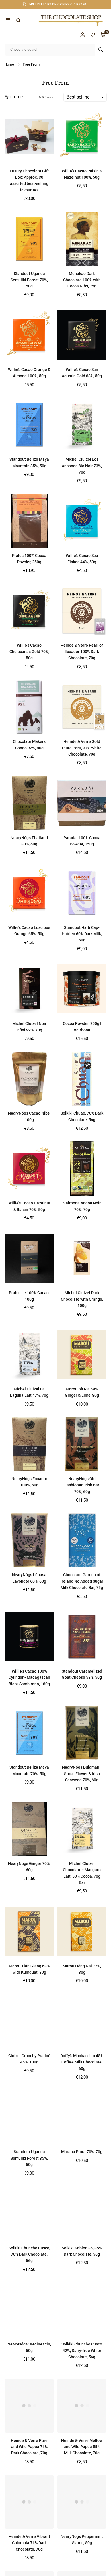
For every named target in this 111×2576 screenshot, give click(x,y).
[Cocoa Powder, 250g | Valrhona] (82, 989)
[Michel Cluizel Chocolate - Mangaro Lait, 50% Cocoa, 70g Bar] (82, 1829)
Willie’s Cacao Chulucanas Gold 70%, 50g (29, 652)
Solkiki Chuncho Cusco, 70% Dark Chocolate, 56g (29, 2254)
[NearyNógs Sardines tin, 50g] (29, 2310)
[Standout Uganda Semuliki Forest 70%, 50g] (29, 239)
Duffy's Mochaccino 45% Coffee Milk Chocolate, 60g (82, 2062)
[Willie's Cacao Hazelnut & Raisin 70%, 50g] (29, 1168)
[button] (8, 20)
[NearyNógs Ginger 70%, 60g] (29, 1829)
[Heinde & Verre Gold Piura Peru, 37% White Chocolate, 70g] (82, 707)
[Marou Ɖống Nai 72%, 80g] (82, 1931)
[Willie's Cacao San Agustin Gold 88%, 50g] (82, 335)
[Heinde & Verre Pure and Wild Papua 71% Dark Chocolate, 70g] (29, 2406)
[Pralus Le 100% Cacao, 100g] (29, 1258)
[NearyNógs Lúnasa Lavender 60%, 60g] (29, 1540)
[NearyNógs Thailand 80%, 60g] (29, 803)
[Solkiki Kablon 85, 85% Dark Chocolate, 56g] (82, 2213)
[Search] (18, 20)
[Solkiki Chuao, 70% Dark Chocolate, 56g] (82, 1079)
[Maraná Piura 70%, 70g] (82, 2117)
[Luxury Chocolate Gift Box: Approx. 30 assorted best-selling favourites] (29, 136)
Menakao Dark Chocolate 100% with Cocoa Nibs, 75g (82, 280)
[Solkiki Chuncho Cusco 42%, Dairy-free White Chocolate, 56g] (82, 2310)
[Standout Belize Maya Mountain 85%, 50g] (29, 425)
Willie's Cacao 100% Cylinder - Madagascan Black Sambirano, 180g (29, 1677)
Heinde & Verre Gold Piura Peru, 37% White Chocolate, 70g (82, 748)
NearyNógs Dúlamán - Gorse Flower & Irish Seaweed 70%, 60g (82, 1774)
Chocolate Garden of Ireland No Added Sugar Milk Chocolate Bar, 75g (82, 1581)
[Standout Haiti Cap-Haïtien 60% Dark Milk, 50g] (82, 893)
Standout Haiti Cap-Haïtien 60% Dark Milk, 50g (82, 934)
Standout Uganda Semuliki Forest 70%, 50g (29, 280)
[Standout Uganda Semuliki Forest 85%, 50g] (29, 2117)
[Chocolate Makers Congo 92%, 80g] (29, 707)
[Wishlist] (93, 35)
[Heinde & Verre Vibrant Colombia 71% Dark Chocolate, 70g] (29, 2502)
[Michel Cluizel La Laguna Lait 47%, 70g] (29, 1355)
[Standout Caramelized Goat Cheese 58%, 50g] (82, 1637)
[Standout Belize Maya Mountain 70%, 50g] (29, 1733)
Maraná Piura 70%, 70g (82, 2152)
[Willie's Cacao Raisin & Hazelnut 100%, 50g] (82, 136)
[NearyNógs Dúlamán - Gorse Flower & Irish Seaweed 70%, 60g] (82, 1733)
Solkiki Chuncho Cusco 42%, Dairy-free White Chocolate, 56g (82, 2350)
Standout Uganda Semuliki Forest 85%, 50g (29, 2158)
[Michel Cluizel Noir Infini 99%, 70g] (29, 989)
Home (9, 64)
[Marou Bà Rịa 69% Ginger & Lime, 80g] (82, 1355)
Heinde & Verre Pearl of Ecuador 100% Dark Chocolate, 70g (82, 652)
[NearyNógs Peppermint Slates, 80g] (82, 2502)
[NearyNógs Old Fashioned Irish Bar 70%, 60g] (82, 1444)
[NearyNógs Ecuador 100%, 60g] (29, 1444)
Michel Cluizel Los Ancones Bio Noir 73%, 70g (82, 466)
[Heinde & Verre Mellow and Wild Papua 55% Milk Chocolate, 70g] (82, 2406)
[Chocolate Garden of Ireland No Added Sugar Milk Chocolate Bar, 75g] (82, 1540)
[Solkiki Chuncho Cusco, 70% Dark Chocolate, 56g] (29, 2213)
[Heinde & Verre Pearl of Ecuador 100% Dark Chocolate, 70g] (82, 611)
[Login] (83, 35)
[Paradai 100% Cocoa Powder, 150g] (82, 803)
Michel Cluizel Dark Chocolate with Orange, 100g (82, 1299)
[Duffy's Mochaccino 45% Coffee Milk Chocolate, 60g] (82, 2021)
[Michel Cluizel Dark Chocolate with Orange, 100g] (82, 1258)
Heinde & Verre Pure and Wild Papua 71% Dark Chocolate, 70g (29, 2447)
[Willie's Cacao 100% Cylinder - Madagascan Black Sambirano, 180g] (29, 1637)
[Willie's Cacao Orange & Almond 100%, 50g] (29, 335)
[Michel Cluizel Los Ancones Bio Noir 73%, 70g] (82, 425)
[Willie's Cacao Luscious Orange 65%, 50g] (29, 893)
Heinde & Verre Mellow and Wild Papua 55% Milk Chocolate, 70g (82, 2447)
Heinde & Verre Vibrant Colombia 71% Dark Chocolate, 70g (29, 2543)
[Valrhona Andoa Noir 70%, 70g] (82, 1168)
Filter (17, 97)
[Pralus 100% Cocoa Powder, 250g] (29, 521)
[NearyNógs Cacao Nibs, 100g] (29, 1079)
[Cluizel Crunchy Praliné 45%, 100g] (29, 2021)
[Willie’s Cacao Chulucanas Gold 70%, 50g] (29, 611)
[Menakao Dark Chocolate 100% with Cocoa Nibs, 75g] (82, 239)
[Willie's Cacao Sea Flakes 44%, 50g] (82, 521)
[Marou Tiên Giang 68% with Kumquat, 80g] (29, 1931)
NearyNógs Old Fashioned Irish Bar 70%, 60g (82, 1485)
